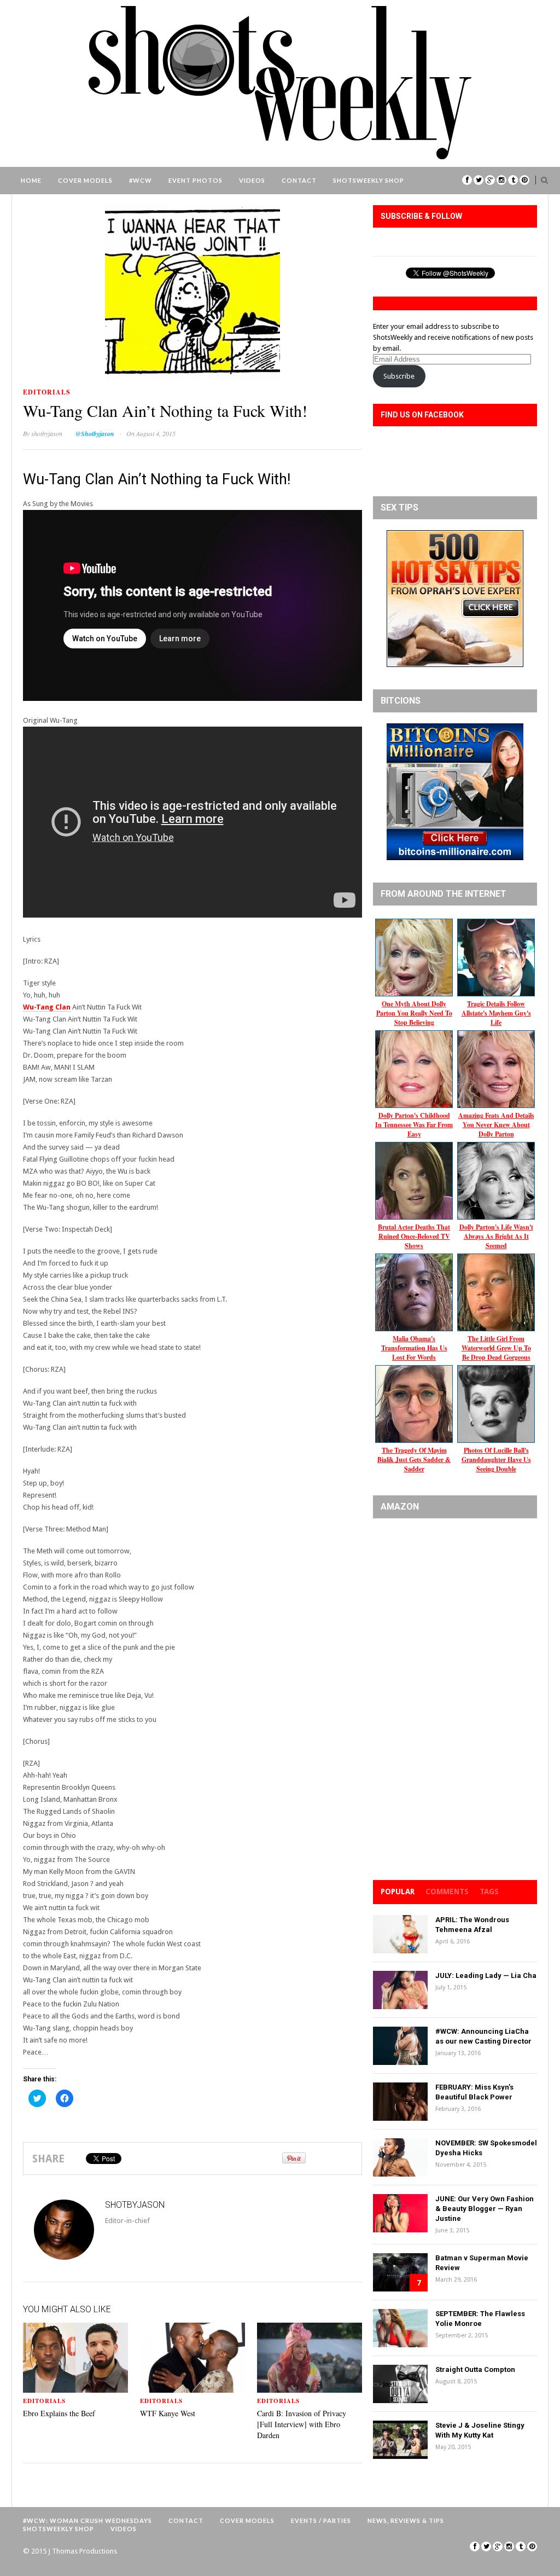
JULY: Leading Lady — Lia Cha (486, 1975)
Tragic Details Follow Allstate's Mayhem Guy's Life (496, 1013)
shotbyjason (47, 433)
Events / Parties (321, 2520)
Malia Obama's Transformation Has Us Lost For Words (414, 1348)
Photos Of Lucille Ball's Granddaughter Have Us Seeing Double (496, 1460)
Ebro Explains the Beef (59, 2413)
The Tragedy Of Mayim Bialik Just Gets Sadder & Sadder (414, 1460)
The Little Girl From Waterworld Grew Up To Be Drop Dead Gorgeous (496, 1348)
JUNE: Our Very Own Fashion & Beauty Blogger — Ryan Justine (485, 2209)
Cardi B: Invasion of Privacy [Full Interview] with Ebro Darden (302, 2424)
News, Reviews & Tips (406, 2520)
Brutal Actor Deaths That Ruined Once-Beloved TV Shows (414, 1236)
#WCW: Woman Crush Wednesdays (87, 2520)
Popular (398, 1892)
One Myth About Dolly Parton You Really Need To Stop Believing (414, 1013)
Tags (489, 1892)
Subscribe (399, 376)
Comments (447, 1892)
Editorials (47, 392)
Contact (299, 180)
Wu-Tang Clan (47, 1007)
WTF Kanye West (168, 2413)
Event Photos (196, 180)
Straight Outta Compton (475, 2369)
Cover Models (85, 180)
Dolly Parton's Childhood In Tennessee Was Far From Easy (414, 1125)
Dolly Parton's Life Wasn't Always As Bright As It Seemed (496, 1236)
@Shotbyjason (95, 434)
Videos (252, 180)
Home (31, 180)
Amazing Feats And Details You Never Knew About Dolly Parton (496, 1125)
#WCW (141, 180)
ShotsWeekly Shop (369, 180)
